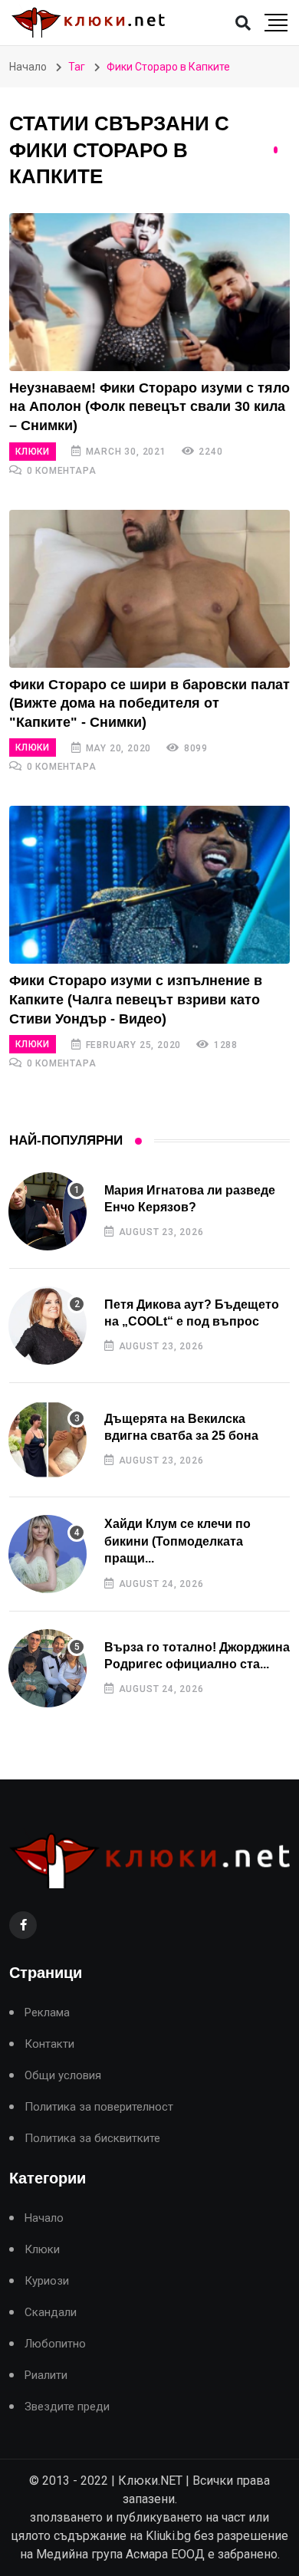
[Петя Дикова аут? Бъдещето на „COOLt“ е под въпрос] (48, 1326)
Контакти (49, 2044)
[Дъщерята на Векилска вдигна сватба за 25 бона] (48, 1440)
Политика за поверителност (99, 2107)
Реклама (47, 2013)
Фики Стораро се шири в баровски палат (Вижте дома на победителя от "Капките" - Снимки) (149, 703)
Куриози (47, 2281)
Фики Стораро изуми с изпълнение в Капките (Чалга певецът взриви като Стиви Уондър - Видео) (136, 999)
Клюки (33, 452)
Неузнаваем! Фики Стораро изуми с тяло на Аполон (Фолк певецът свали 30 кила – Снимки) (149, 407)
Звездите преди (67, 2407)
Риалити (46, 2376)
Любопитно (55, 2344)
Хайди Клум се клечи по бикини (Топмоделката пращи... (177, 1541)
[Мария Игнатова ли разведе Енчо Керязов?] (48, 1211)
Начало (28, 67)
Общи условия (63, 2076)
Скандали (51, 2313)
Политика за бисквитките (92, 2139)
